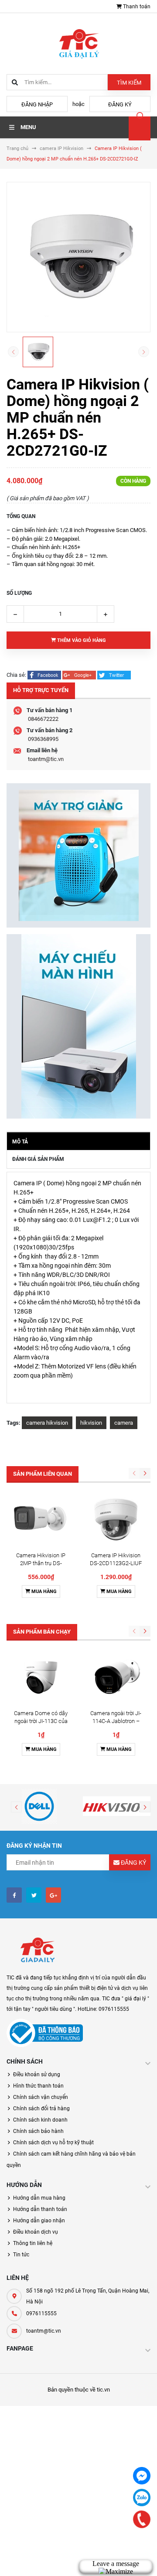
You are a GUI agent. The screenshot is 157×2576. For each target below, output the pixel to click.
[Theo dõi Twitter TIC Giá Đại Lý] (34, 1895)
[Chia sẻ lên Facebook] (45, 675)
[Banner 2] (78, 1026)
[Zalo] (142, 2498)
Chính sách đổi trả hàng (41, 2109)
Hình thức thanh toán (38, 2086)
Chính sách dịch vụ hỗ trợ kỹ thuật (53, 2143)
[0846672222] (142, 2519)
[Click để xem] (78, 257)
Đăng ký (120, 104)
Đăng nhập (37, 104)
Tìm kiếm (129, 83)
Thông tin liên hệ (33, 2243)
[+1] (80, 675)
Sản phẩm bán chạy (42, 1632)
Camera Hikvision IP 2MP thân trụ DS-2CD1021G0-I (41, 1563)
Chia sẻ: (16, 675)
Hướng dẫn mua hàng (39, 2198)
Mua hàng (43, 1592)
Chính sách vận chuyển (41, 2097)
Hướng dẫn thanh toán (40, 2209)
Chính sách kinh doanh (40, 2120)
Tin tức (21, 2255)
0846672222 (43, 719)
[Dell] (39, 1806)
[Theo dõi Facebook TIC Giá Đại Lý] (14, 1895)
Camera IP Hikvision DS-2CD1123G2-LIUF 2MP (116, 1563)
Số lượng (19, 593)
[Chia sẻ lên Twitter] (114, 675)
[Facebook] (142, 2476)
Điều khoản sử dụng (37, 2074)
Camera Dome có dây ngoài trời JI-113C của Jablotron (41, 1721)
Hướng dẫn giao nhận (39, 2221)
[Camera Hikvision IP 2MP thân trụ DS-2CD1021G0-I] (41, 1520)
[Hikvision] (118, 1806)
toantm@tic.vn (46, 759)
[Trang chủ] (78, 43)
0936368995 (43, 739)
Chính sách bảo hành (38, 2131)
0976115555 (41, 2313)
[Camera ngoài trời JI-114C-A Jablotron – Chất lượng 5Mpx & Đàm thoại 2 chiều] (116, 1677)
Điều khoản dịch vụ (36, 2232)
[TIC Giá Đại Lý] (37, 1951)
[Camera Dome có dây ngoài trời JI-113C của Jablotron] (41, 1677)
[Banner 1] (78, 855)
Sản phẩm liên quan (43, 1474)
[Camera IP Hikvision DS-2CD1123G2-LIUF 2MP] (116, 1520)
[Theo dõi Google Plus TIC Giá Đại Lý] (53, 1895)
